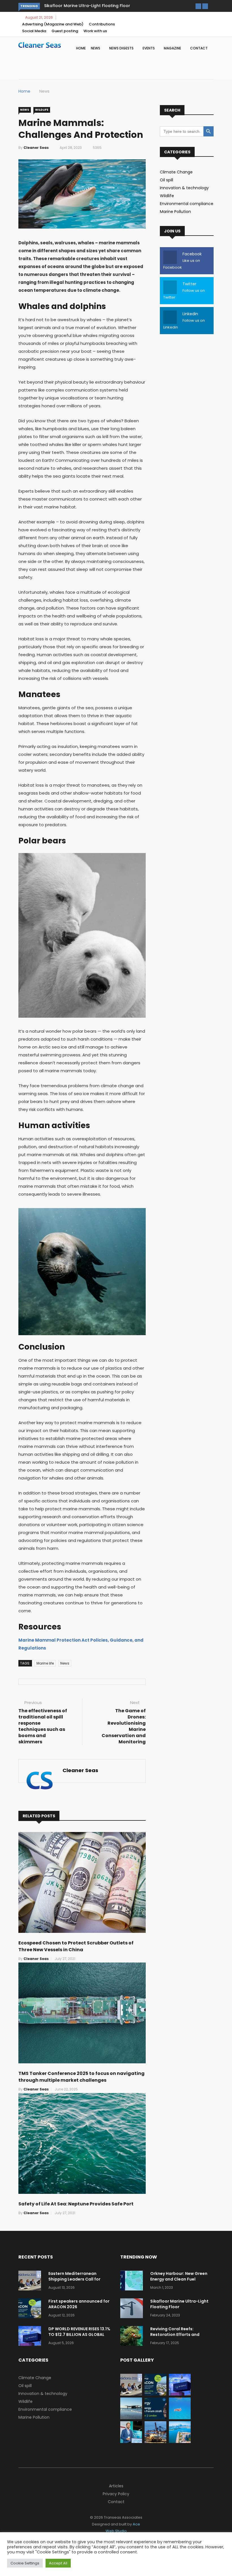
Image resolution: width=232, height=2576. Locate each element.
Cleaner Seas (36, 148)
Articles (116, 2486)
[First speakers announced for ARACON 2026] (31, 2309)
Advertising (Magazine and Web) (53, 24)
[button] (198, 6)
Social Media (34, 31)
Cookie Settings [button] (25, 2563)
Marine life (45, 1663)
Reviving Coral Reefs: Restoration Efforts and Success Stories (107, 6)
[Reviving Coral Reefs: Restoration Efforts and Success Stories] (133, 2337)
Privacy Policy (116, 2494)
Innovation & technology (184, 188)
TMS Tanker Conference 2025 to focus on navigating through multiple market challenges (81, 2077)
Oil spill (167, 180)
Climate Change (176, 172)
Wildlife (42, 110)
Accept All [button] (58, 2563)
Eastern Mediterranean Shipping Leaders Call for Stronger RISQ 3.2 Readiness (78, 2279)
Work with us (95, 31)
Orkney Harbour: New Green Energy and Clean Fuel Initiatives (179, 2279)
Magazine (173, 48)
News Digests (122, 48)
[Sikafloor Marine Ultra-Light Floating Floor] (133, 2309)
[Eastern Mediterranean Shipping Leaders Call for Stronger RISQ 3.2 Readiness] (31, 2282)
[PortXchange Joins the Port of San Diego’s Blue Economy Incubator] (131, 2442)
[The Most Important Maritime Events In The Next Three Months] (180, 2442)
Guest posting (65, 31)
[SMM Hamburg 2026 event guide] (155, 2442)
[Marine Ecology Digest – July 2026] (180, 2418)
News (96, 48)
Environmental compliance (187, 204)
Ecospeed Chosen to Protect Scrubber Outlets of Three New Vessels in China (76, 1946)
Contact (199, 48)
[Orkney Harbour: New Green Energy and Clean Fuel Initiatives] (133, 2282)
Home (81, 48)
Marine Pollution (175, 212)
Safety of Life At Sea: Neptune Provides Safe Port (76, 2204)
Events (149, 48)
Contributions (102, 24)
